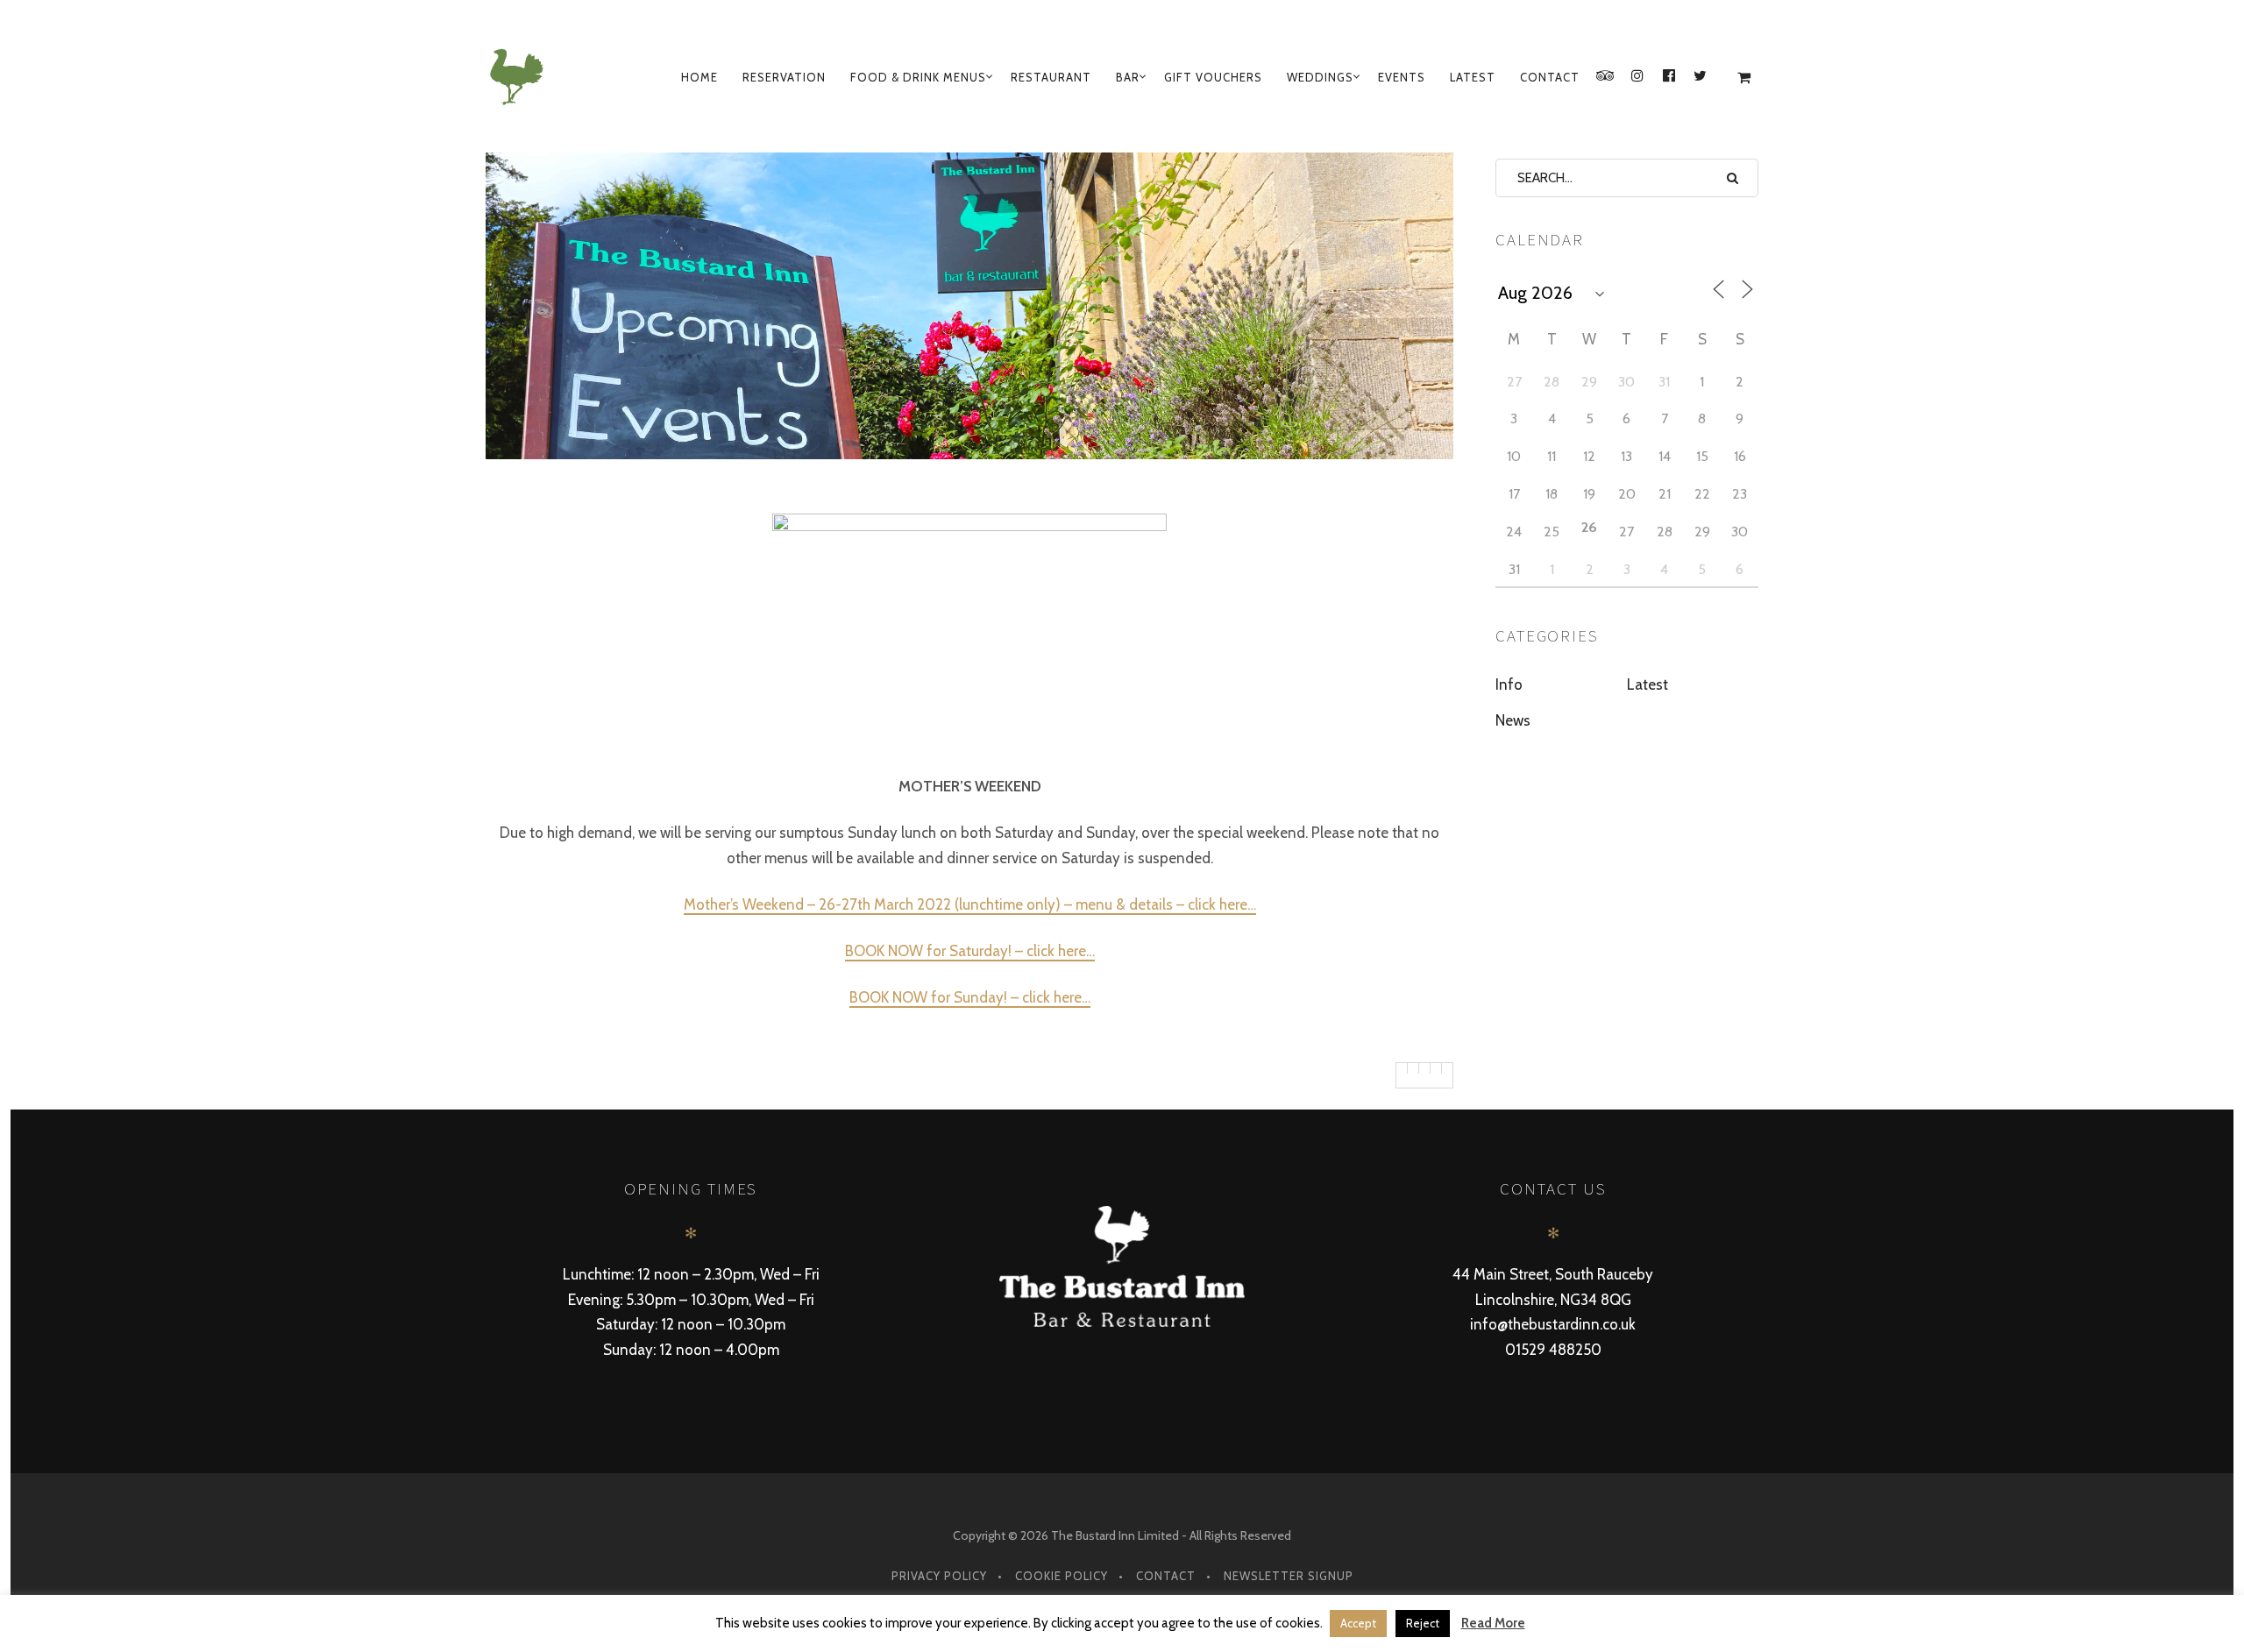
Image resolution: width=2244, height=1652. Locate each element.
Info (1509, 684)
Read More (1493, 1623)
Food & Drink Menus (918, 77)
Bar (1128, 77)
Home (699, 77)
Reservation (784, 77)
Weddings (1320, 77)
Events (1402, 77)
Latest (1473, 77)
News (1513, 720)
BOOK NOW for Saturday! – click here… (970, 951)
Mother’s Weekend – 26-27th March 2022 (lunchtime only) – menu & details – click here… (970, 904)
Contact (1550, 77)
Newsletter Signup (1289, 1576)
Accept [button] (1358, 1623)
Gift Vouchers (1213, 77)
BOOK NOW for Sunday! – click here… (970, 997)
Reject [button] (1423, 1623)
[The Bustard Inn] (520, 77)
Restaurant (1051, 77)
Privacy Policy (939, 1576)
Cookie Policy (1062, 1576)
